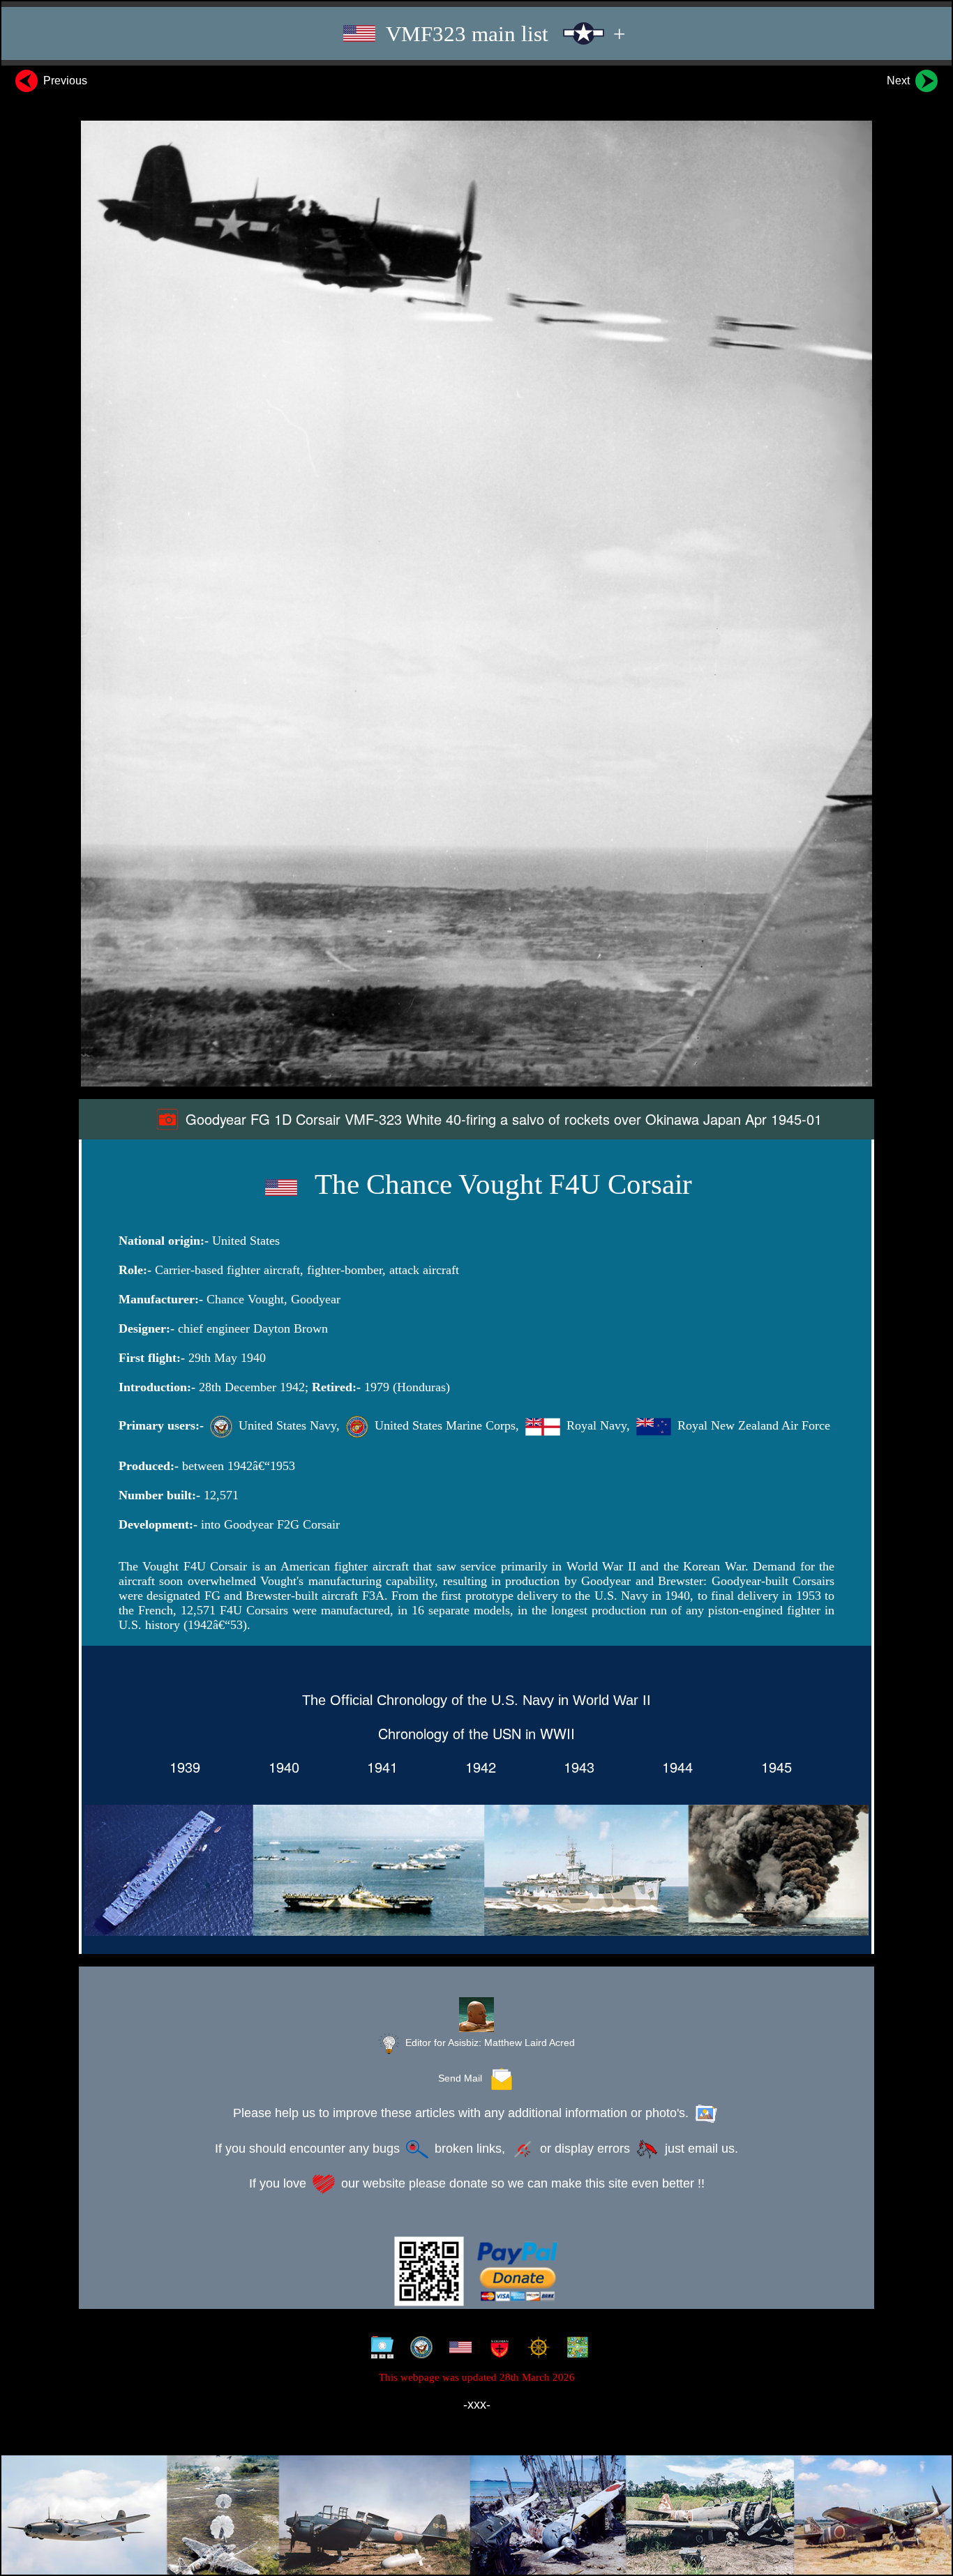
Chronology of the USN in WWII (476, 1733)
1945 (772, 1767)
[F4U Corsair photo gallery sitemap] (379, 2349)
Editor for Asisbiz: (489, 2043)
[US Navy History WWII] (418, 2349)
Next (900, 81)
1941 (378, 1767)
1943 (575, 1767)
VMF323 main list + (503, 34)
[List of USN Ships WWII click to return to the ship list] (476, 1873)
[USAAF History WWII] (457, 2349)
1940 (280, 1767)
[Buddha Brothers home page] (535, 2349)
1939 (181, 1767)
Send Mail (463, 2078)
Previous (64, 81)
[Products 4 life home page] (575, 2349)
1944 (673, 1767)
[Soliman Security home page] (496, 2349)
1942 (476, 1767)
